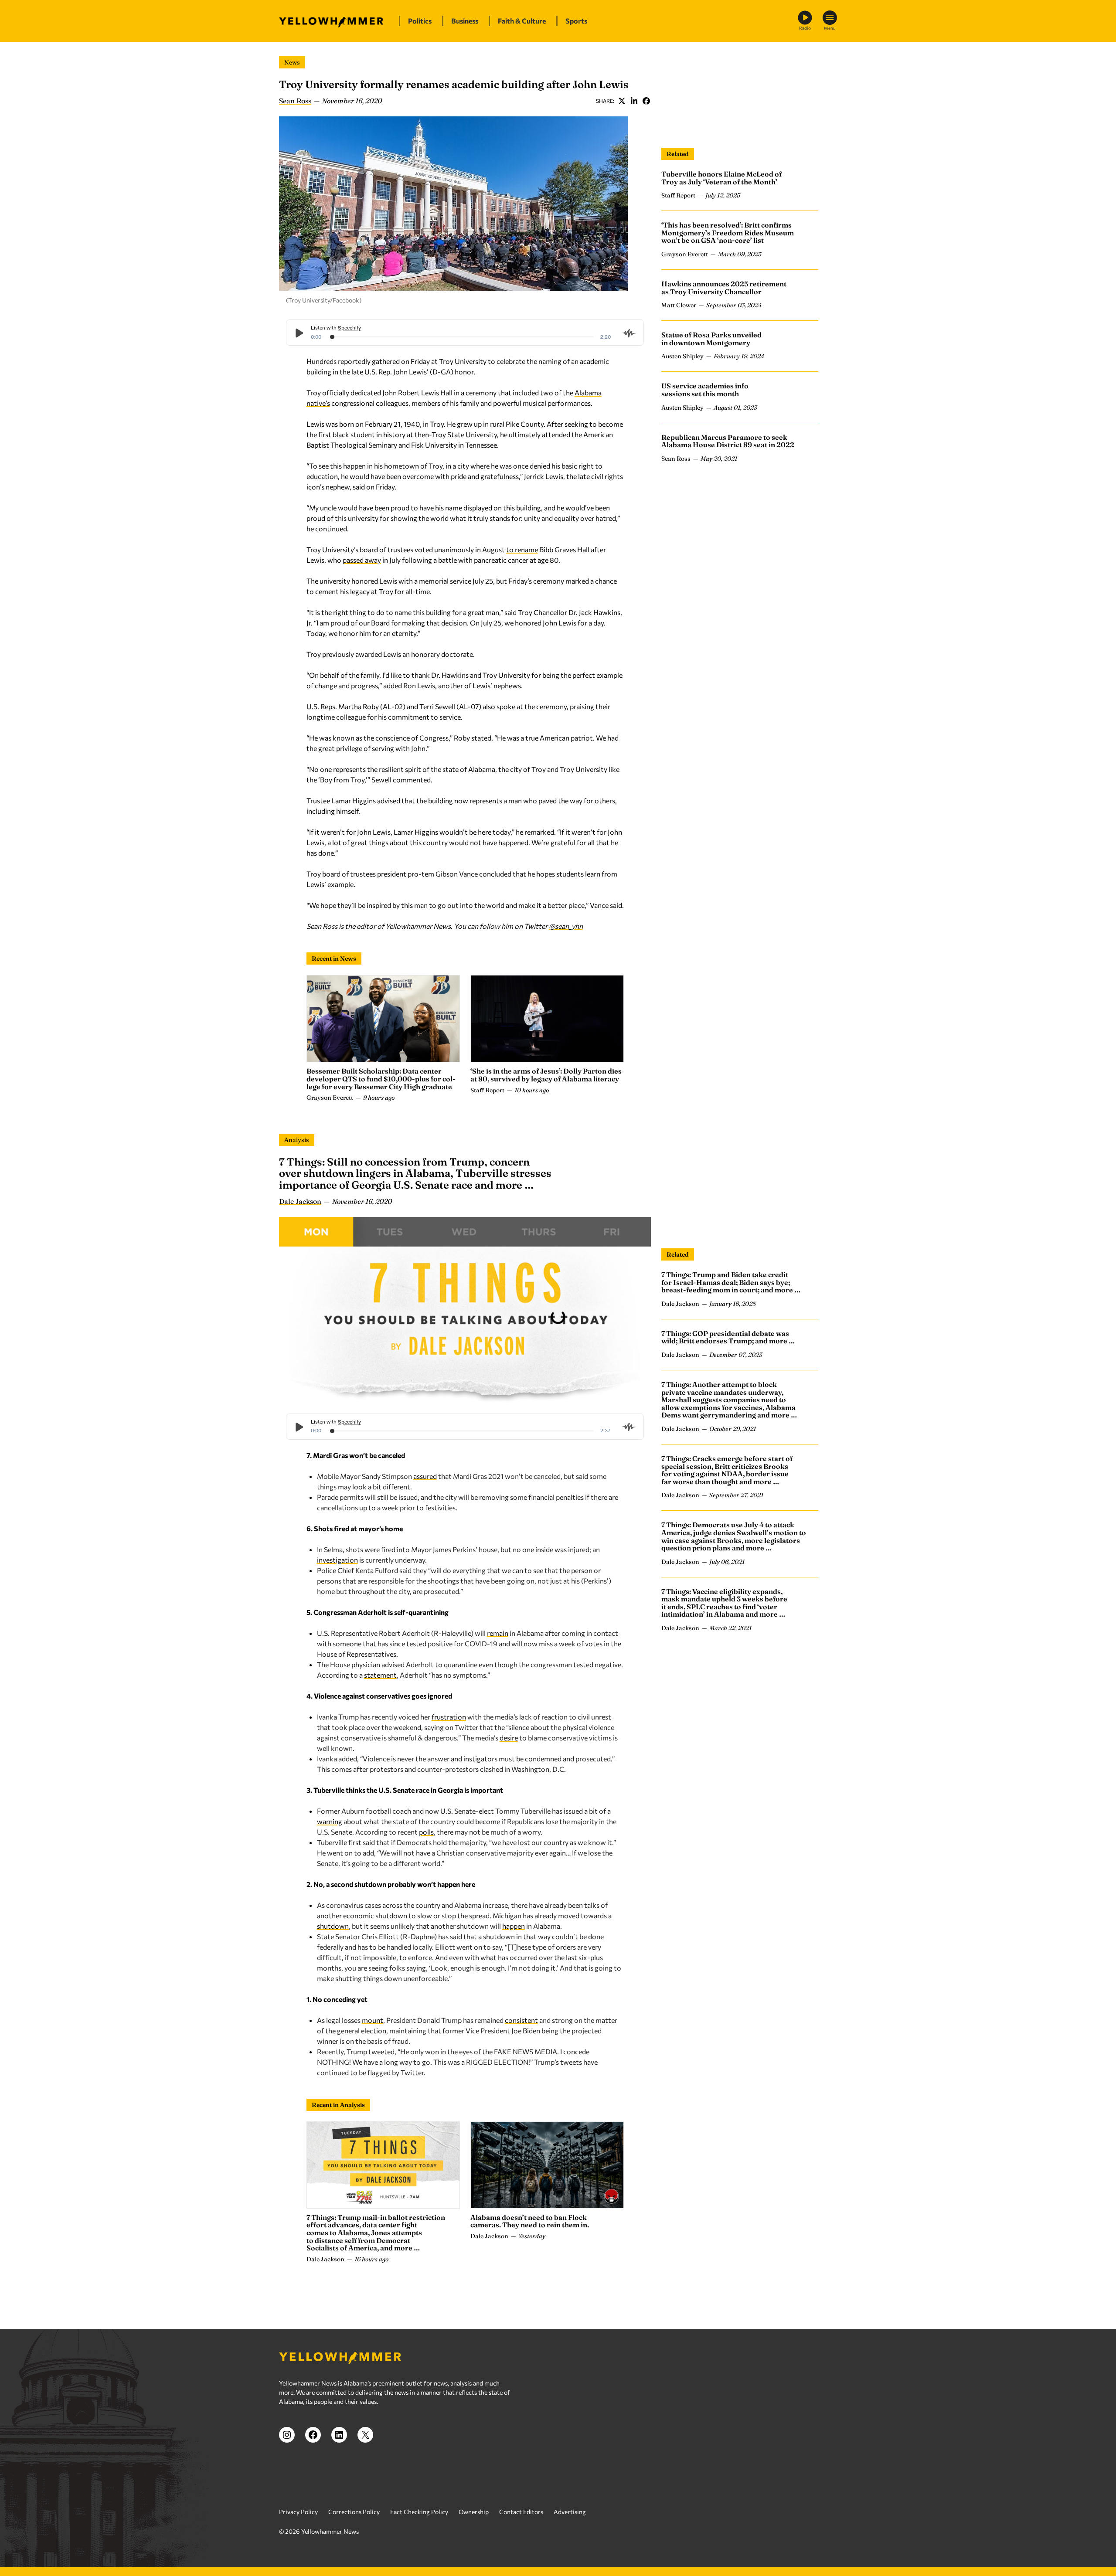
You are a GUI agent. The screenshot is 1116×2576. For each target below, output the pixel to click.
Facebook (646, 101)
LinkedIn (634, 101)
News (292, 62)
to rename (522, 549)
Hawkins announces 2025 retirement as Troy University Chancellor (724, 288)
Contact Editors (521, 2512)
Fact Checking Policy (419, 2512)
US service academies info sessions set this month (705, 390)
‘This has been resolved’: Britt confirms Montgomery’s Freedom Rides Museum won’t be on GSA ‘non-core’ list (728, 233)
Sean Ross (295, 101)
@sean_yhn (566, 926)
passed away (362, 560)
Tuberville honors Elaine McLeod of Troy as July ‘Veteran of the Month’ (721, 178)
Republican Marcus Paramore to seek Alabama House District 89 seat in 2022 (728, 441)
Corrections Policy (354, 2512)
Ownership (474, 2512)
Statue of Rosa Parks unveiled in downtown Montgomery (711, 339)
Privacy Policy (298, 2512)
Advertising (570, 2512)
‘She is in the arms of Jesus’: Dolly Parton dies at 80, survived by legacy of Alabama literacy (546, 1075)
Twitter (622, 101)
